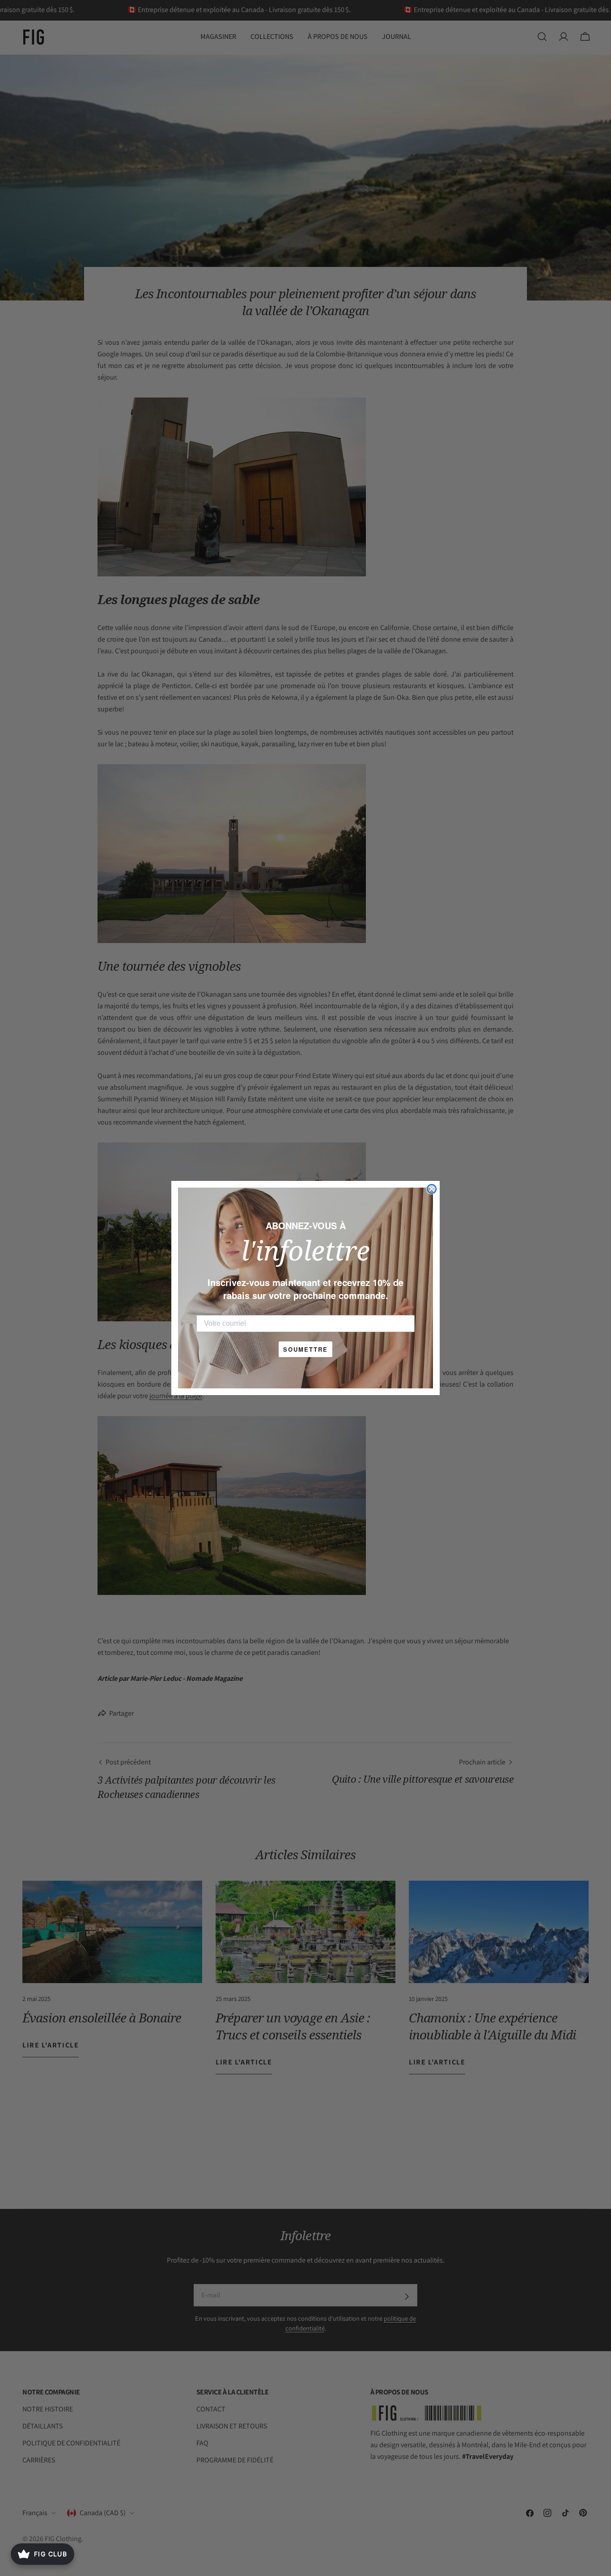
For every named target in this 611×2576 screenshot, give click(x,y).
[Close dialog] (432, 1189)
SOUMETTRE (305, 1349)
